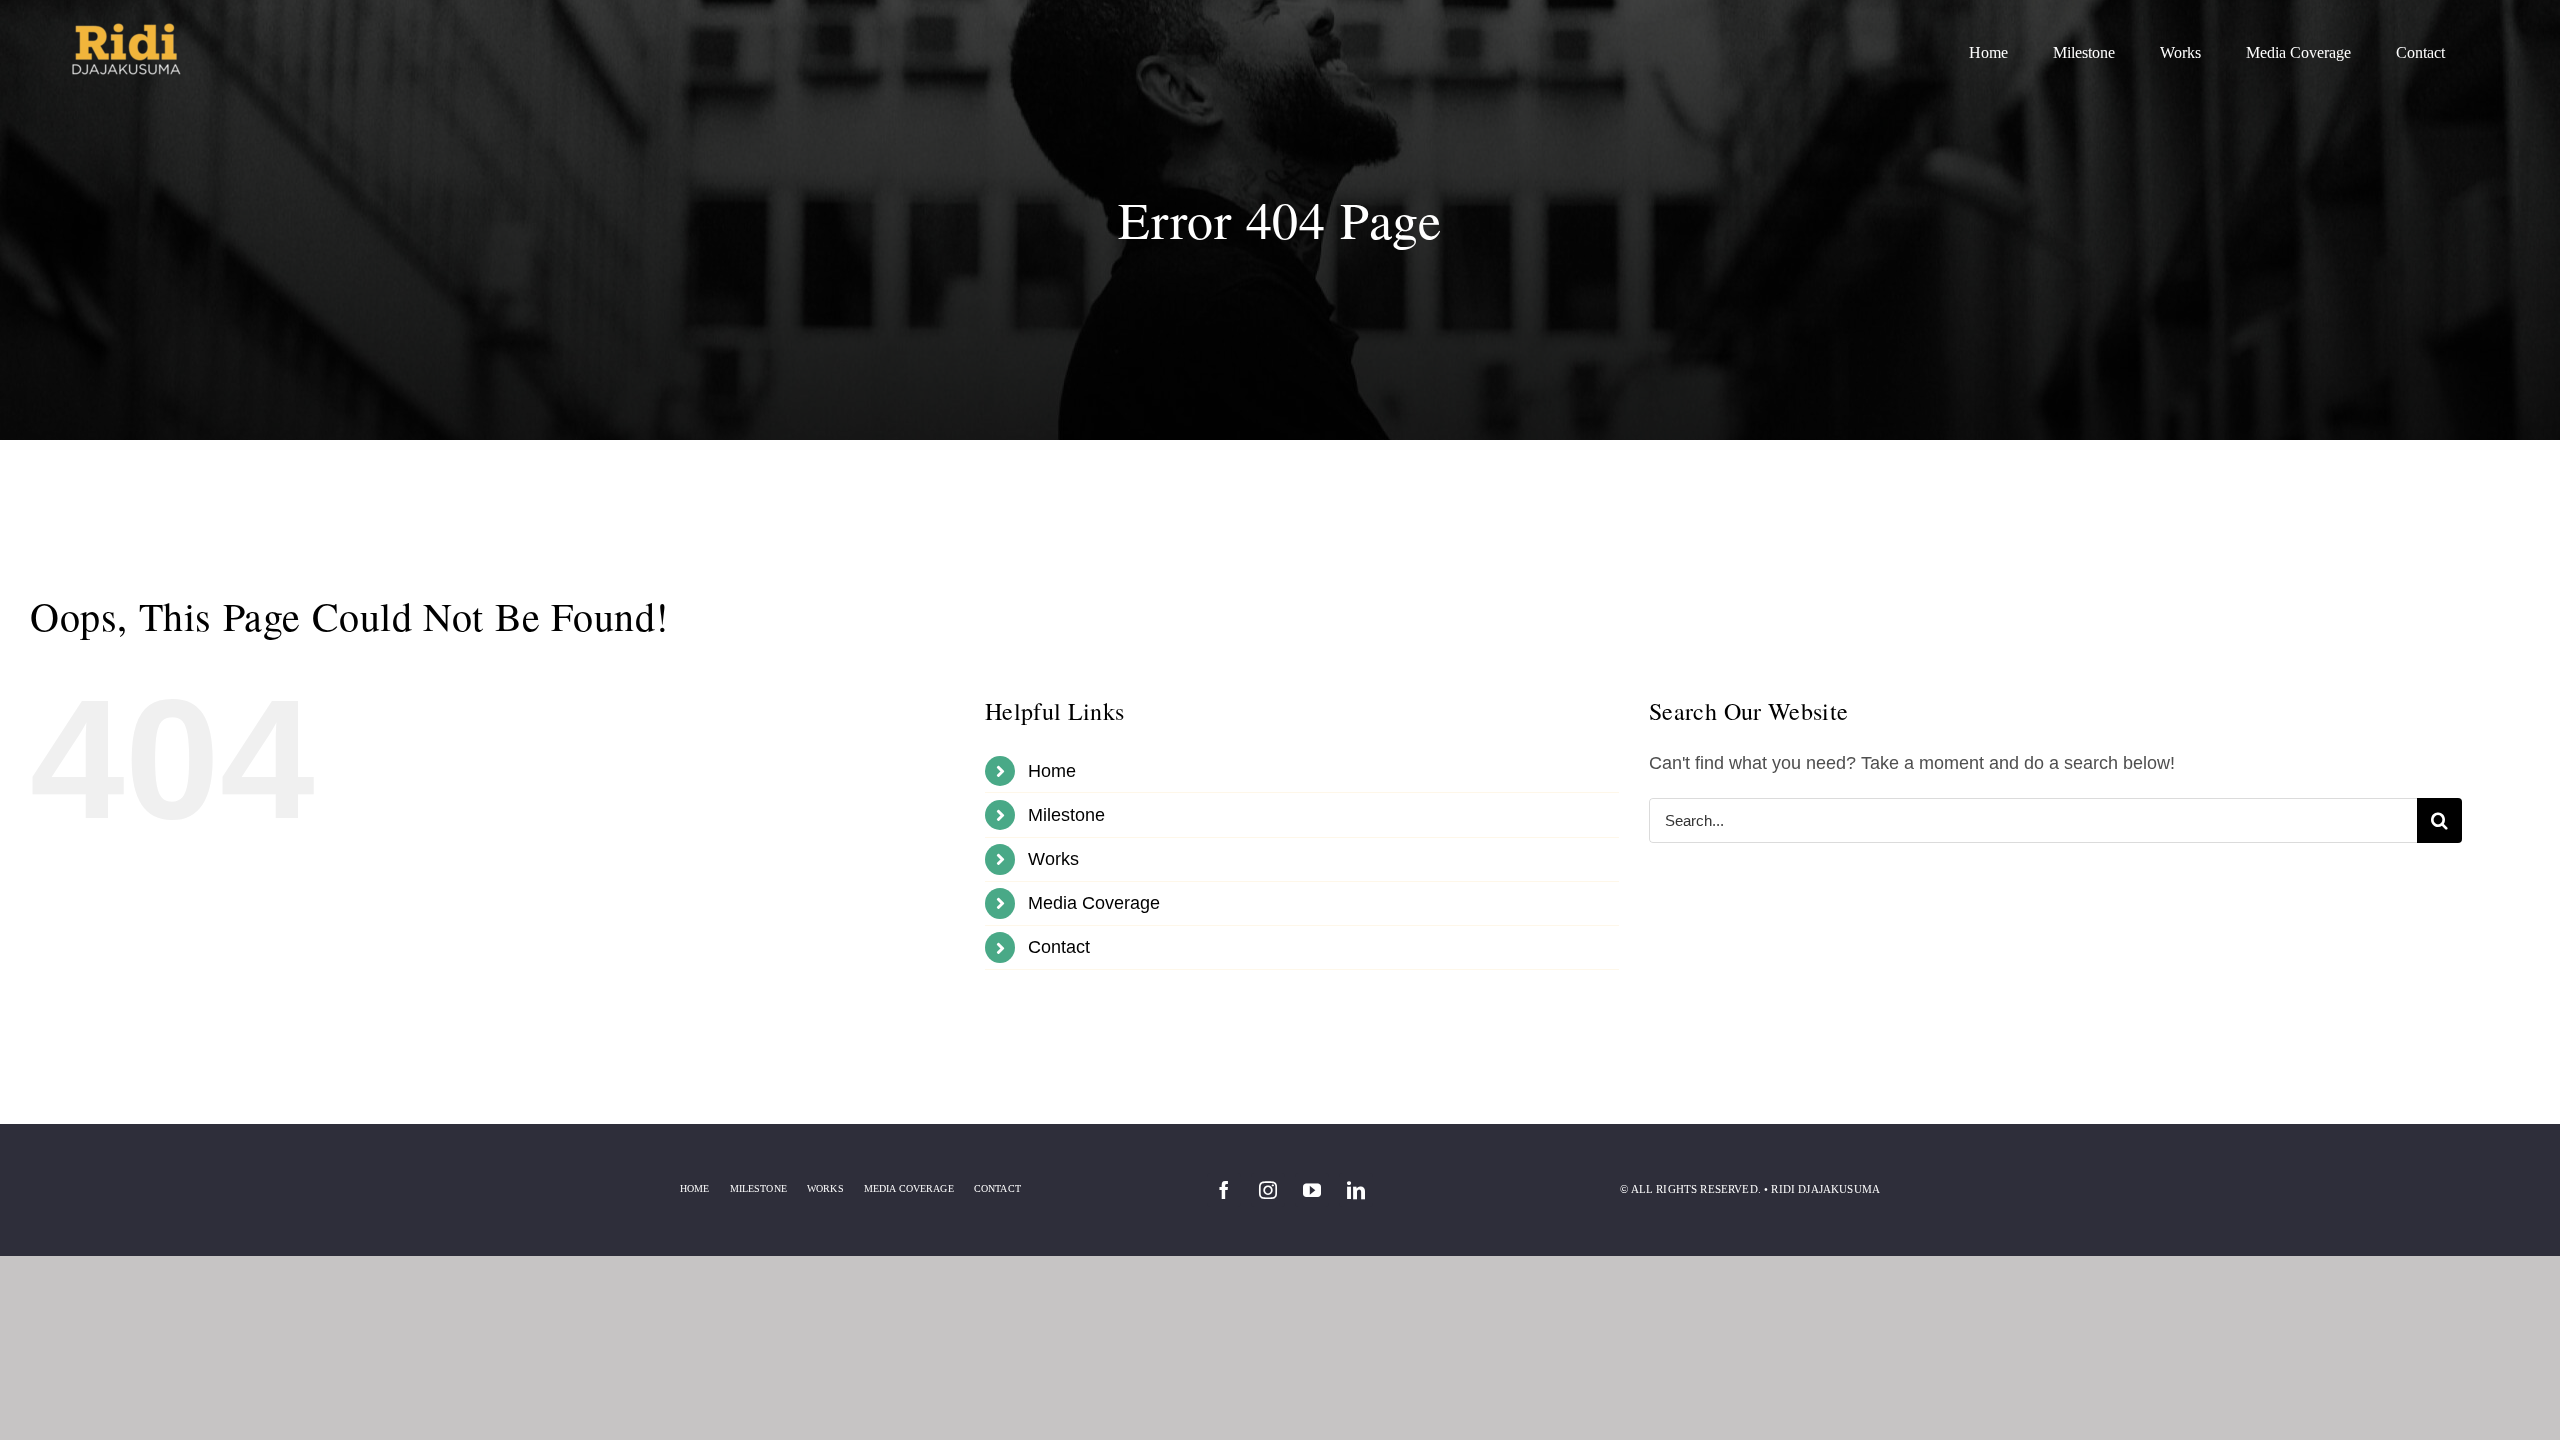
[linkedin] (1356, 1190)
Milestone (1066, 815)
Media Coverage (1094, 903)
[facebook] (1224, 1190)
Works (1053, 859)
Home (1052, 771)
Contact (1059, 947)
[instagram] (1268, 1190)
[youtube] (1312, 1190)
